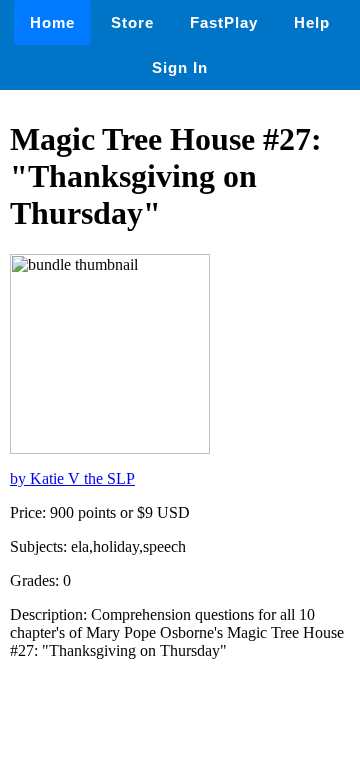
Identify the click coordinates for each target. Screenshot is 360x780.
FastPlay (224, 22)
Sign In (180, 67)
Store (132, 22)
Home (52, 22)
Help (312, 22)
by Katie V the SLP (72, 478)
